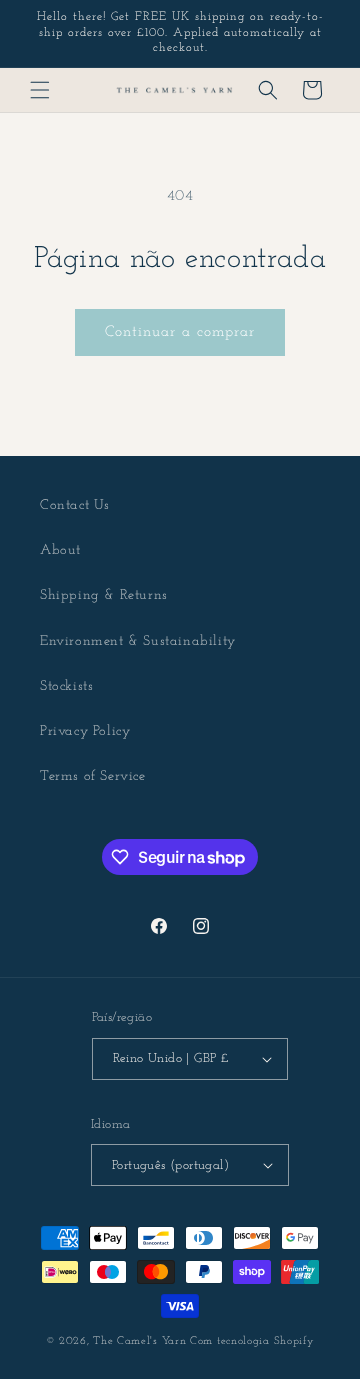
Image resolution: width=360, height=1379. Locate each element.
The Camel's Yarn (139, 1341)
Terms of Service (93, 776)
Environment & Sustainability (138, 641)
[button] (40, 90)
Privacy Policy (85, 731)
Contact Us (75, 505)
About (60, 550)
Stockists (66, 686)
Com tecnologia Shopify (252, 1341)
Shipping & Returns (104, 595)
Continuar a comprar (180, 332)
